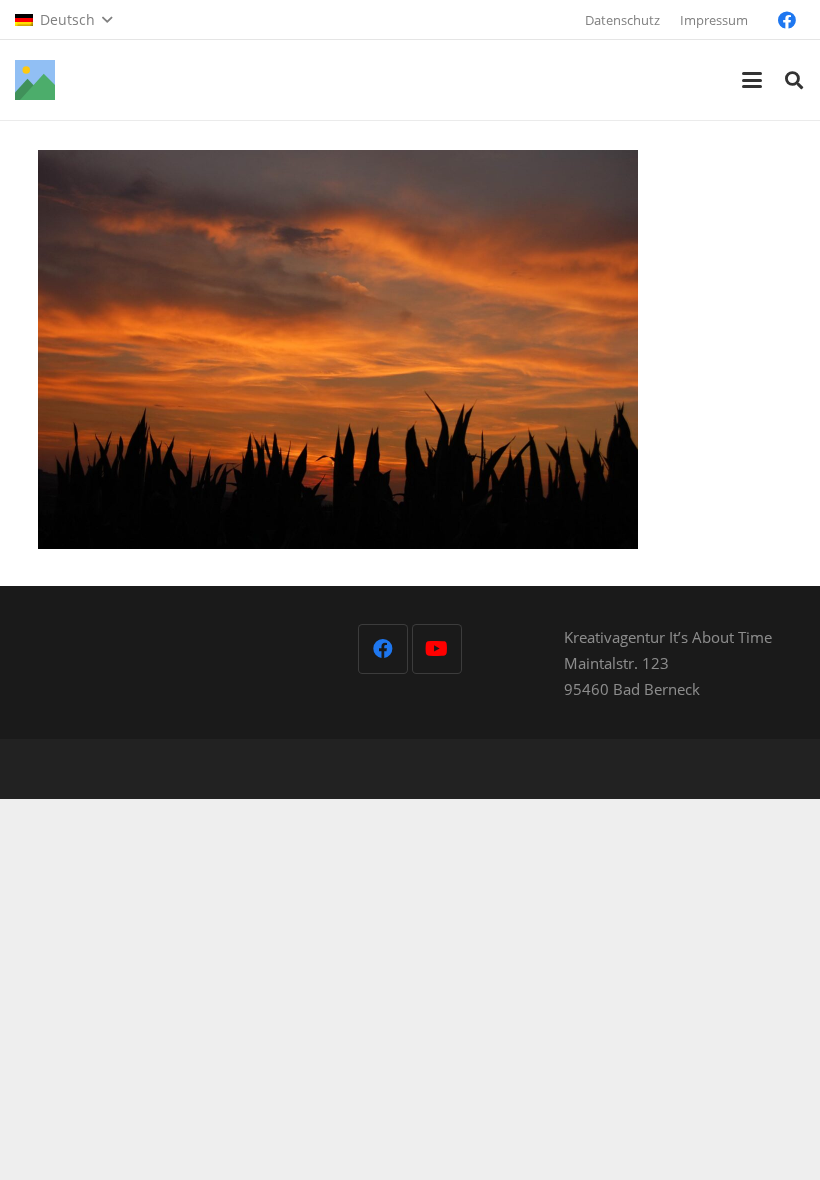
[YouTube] (437, 649)
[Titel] (35, 80)
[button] (63, 20)
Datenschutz (622, 20)
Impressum (714, 20)
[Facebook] (787, 20)
